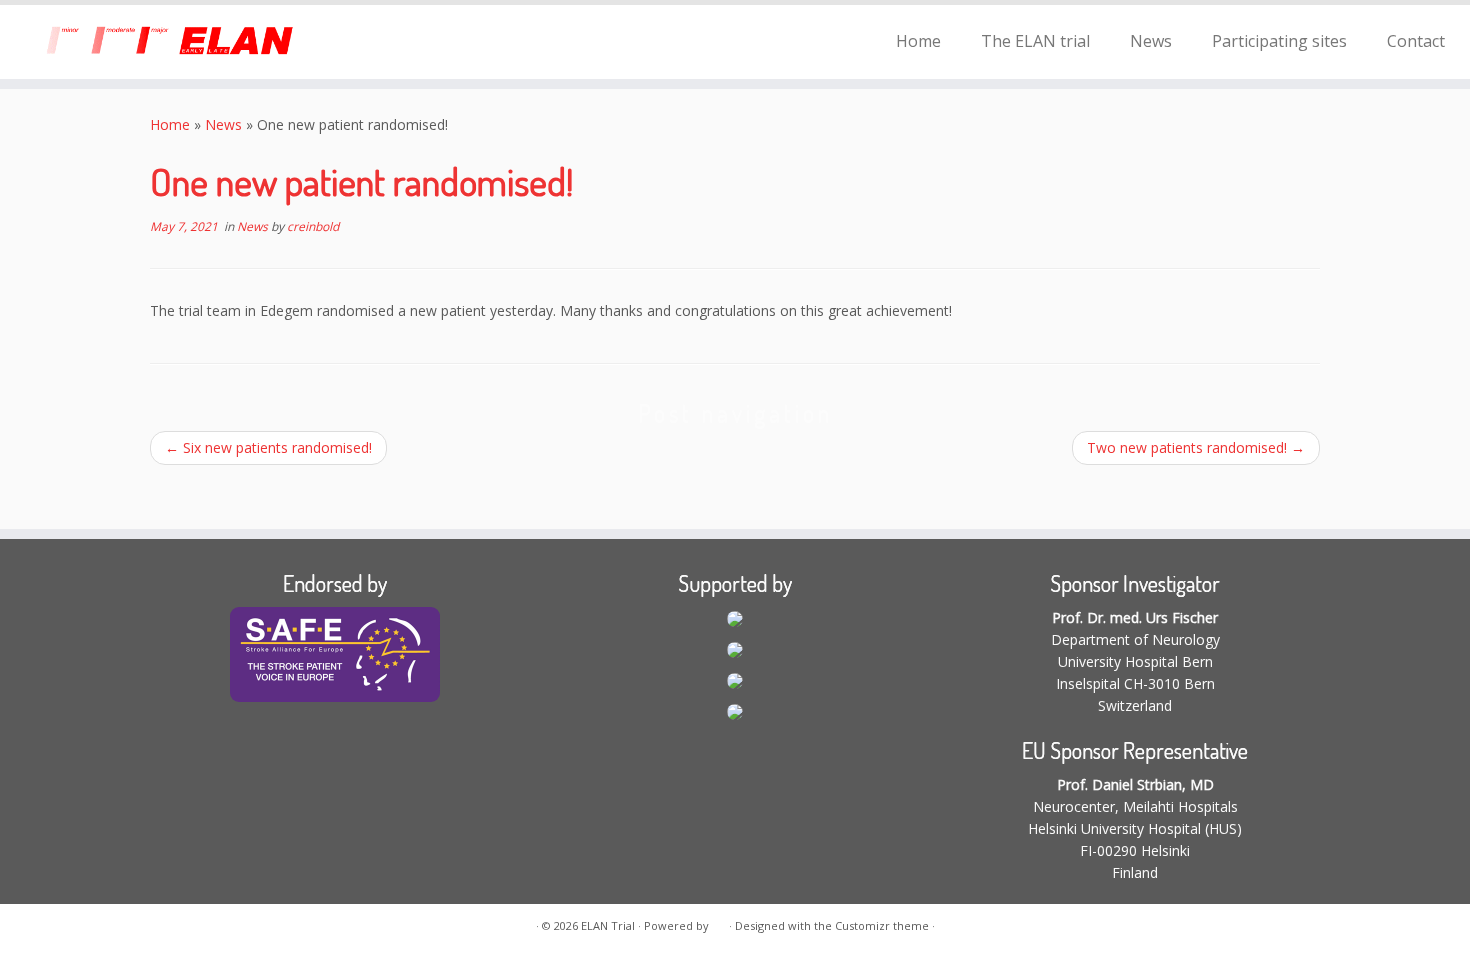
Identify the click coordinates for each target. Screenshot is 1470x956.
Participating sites (1279, 41)
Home (918, 41)
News (1151, 41)
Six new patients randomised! (268, 447)
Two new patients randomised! (1196, 447)
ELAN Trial (608, 925)
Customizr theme (882, 925)
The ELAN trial (1035, 41)
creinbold (313, 226)
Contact (1416, 41)
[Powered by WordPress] (719, 922)
